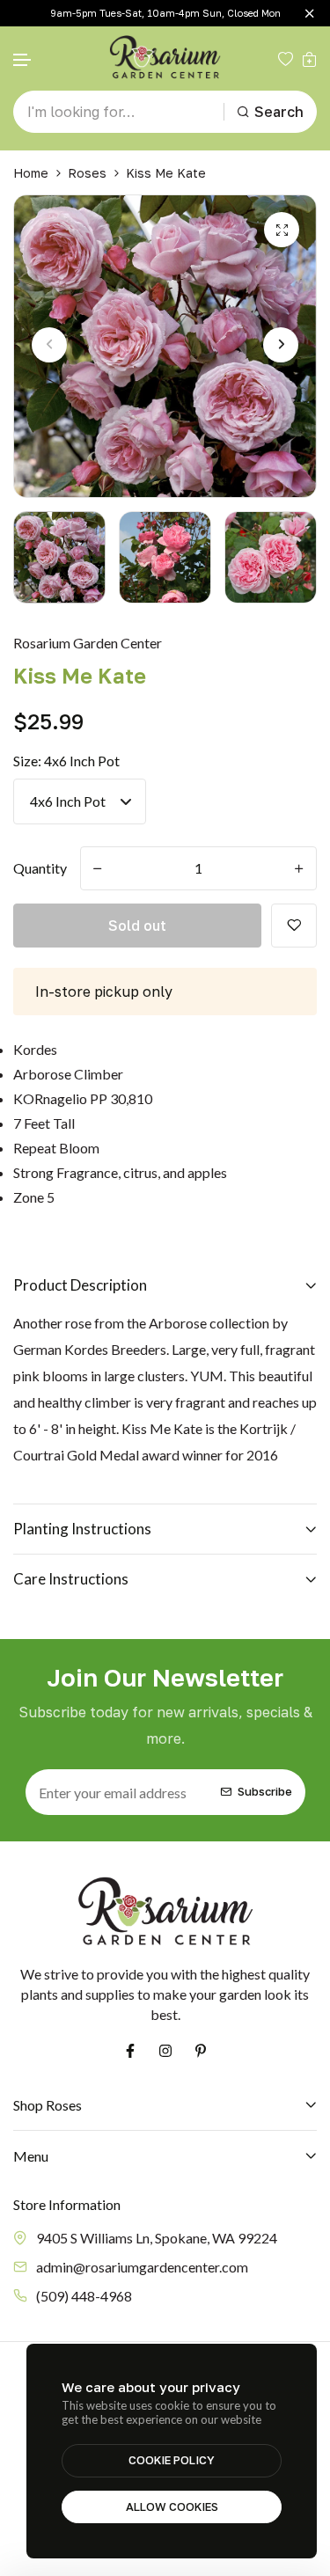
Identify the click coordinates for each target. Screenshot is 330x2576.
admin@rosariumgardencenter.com (142, 2267)
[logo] (165, 59)
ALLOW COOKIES (172, 2506)
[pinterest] (201, 2051)
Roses (87, 173)
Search (279, 112)
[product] (282, 230)
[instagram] (165, 2051)
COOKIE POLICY (172, 2460)
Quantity (40, 868)
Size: (66, 761)
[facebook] (130, 2051)
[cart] (309, 59)
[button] (23, 60)
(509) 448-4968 (84, 2296)
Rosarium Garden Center (88, 643)
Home (31, 173)
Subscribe (265, 1792)
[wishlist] (286, 59)
